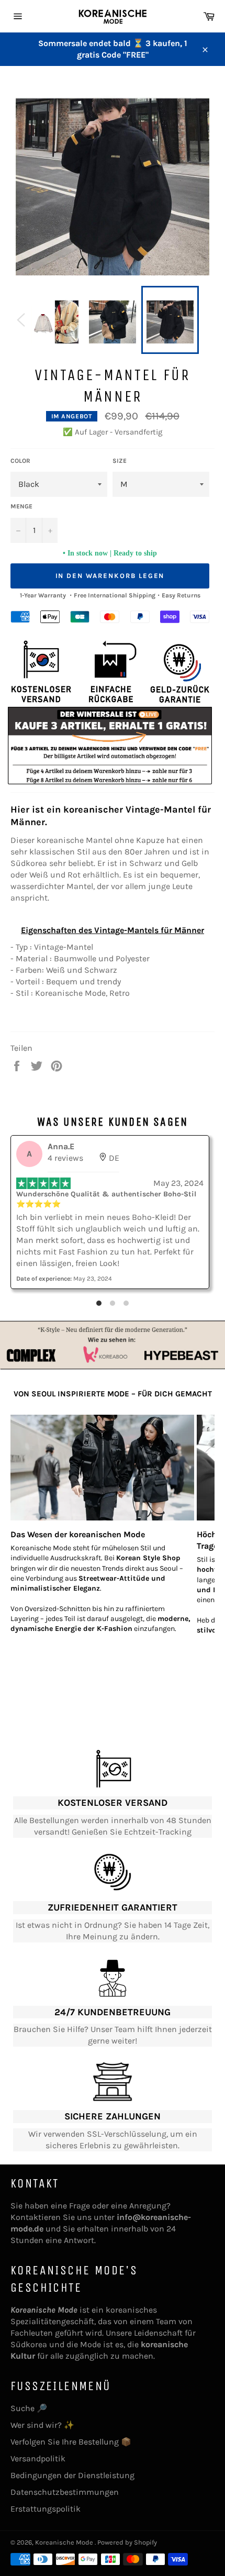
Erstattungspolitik (46, 2509)
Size (120, 461)
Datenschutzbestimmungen (65, 2492)
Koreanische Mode (65, 2542)
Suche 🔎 (29, 2408)
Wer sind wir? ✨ (42, 2425)
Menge (21, 506)
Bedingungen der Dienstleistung (72, 2475)
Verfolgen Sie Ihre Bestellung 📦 (71, 2442)
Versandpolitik (38, 2458)
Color (20, 461)
